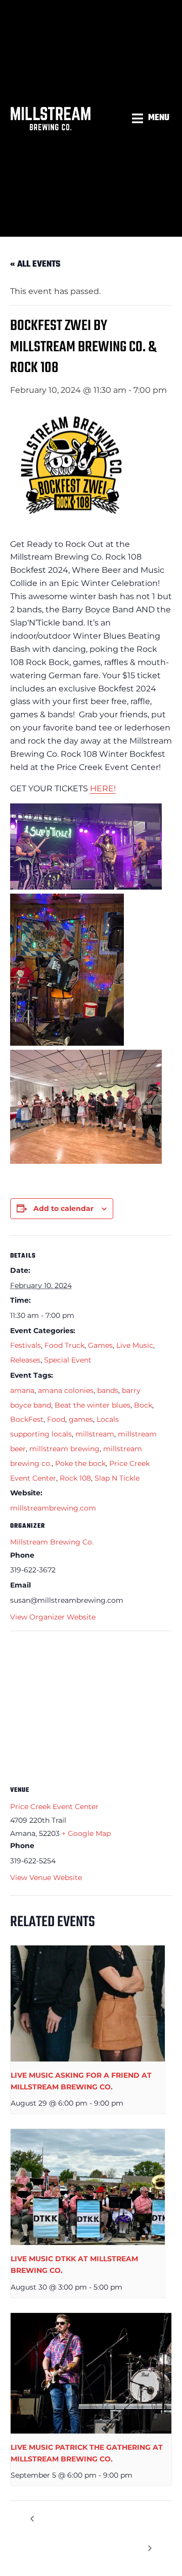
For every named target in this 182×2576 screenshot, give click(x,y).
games (81, 1419)
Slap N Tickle (117, 1478)
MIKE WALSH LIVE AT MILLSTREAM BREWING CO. (62, 2533)
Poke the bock (80, 1463)
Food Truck (64, 1345)
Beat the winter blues (93, 1405)
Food (56, 1419)
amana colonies (66, 1390)
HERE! (103, 788)
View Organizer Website (53, 1617)
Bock (143, 1405)
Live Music (135, 1345)
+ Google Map (86, 1833)
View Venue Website (46, 1878)
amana (22, 1390)
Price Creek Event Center (54, 1807)
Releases (25, 1360)
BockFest (27, 1419)
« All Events (35, 264)
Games (100, 1345)
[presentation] (88, 2003)
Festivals (26, 1345)
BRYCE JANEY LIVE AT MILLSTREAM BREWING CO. (133, 2533)
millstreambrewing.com (53, 1508)
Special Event (68, 1360)
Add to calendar (63, 1208)
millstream (95, 1434)
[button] (152, 118)
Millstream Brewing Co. (52, 1542)
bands (108, 1390)
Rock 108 (75, 1478)
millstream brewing (64, 1449)
